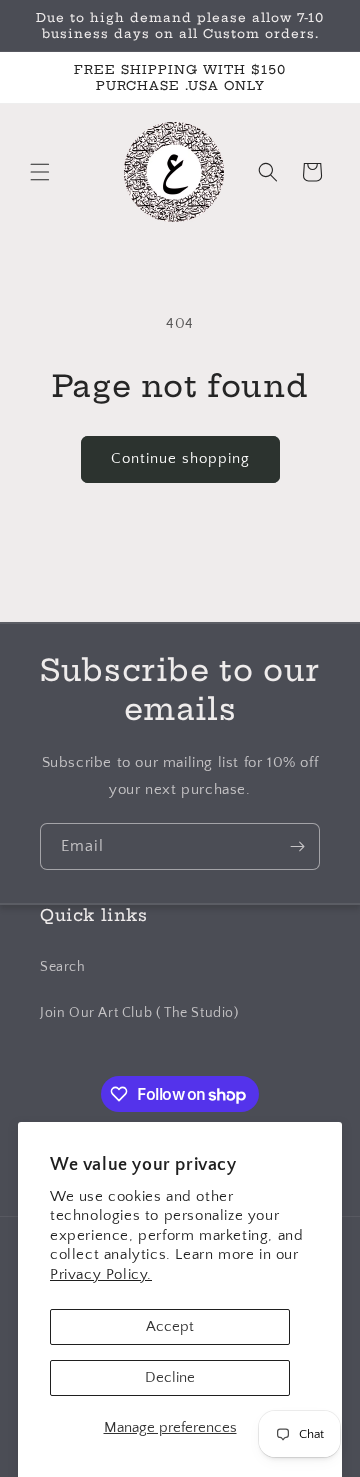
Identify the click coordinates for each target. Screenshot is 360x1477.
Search (63, 967)
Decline (170, 1377)
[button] (40, 172)
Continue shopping (180, 458)
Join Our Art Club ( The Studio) (139, 1013)
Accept (170, 1326)
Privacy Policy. (101, 1274)
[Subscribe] (297, 846)
